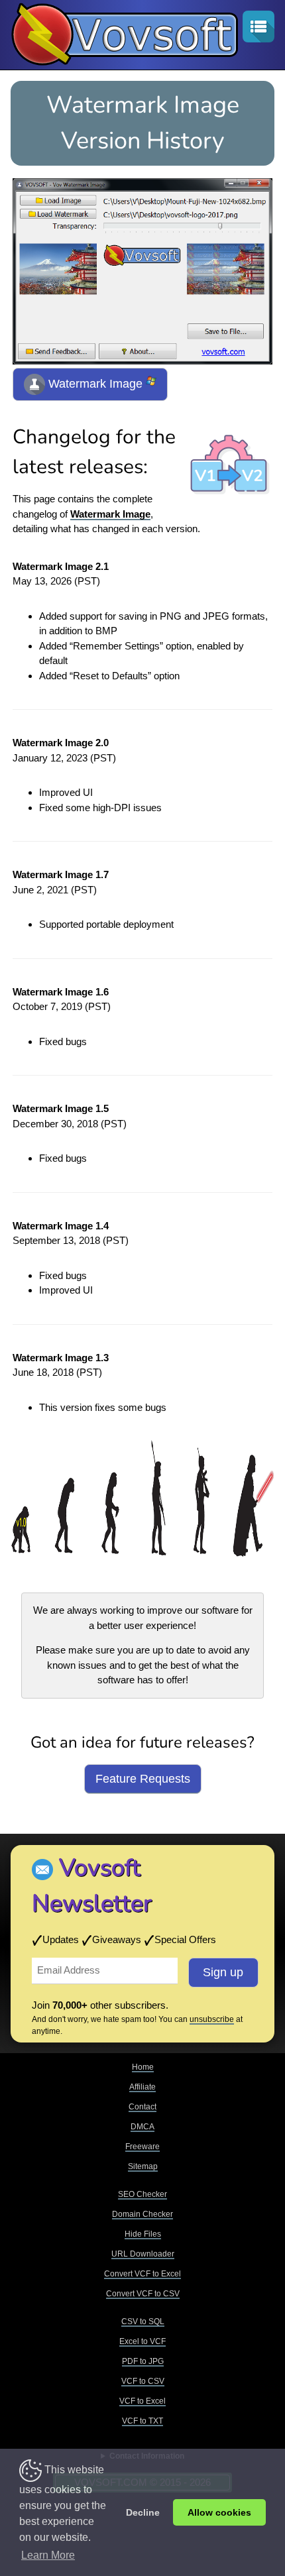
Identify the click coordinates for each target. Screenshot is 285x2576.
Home (143, 2067)
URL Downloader (143, 2254)
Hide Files (143, 2234)
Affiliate (142, 2087)
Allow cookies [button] (219, 2512)
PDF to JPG (143, 2361)
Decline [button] (143, 2512)
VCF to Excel (142, 2401)
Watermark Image (95, 384)
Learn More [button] (48, 2555)
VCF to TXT (142, 2421)
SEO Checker (142, 2194)
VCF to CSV (143, 2381)
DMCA (142, 2127)
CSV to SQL (143, 2322)
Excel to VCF (142, 2341)
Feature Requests (143, 1779)
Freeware (142, 2147)
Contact (142, 2107)
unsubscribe (212, 2019)
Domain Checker (142, 2214)
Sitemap (143, 2166)
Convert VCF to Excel (142, 2274)
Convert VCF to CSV (143, 2294)
